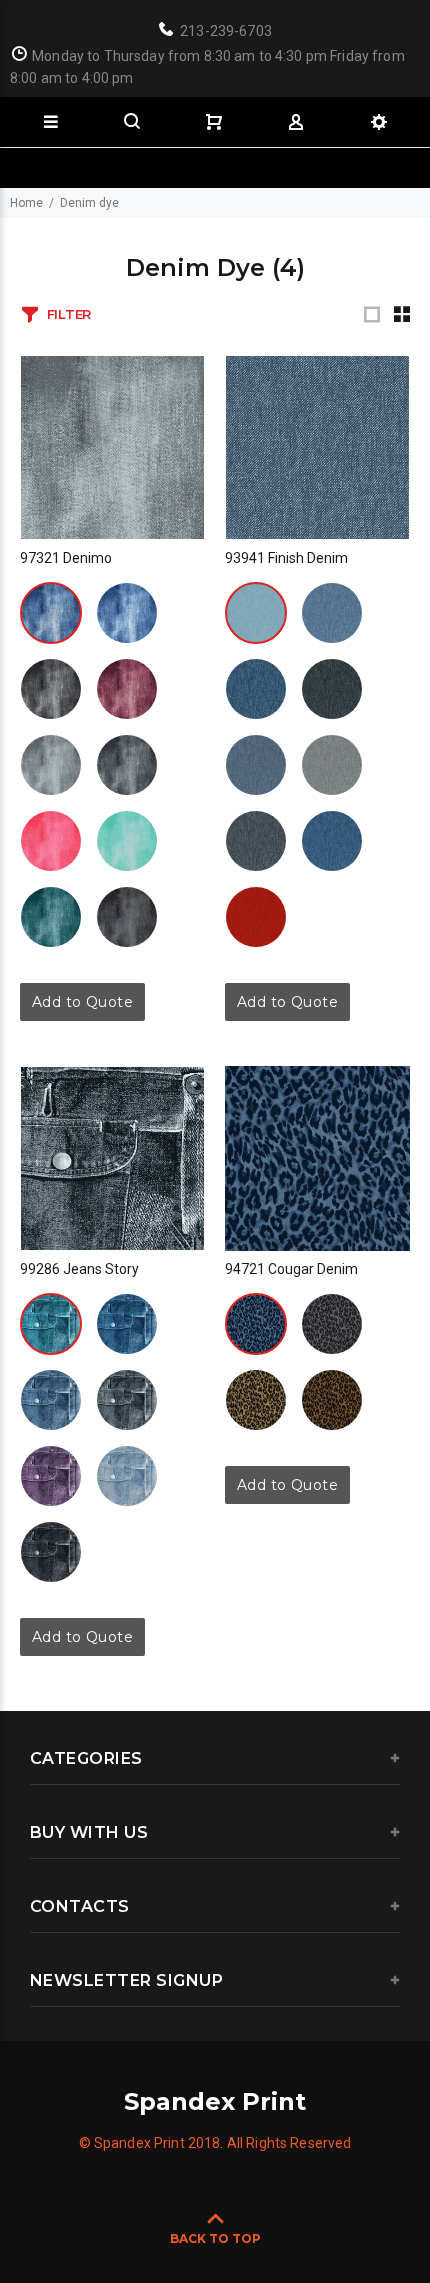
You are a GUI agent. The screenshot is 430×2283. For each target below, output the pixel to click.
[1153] (256, 841)
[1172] (256, 917)
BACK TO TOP (215, 2238)
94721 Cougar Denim (291, 1269)
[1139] (332, 765)
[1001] (51, 613)
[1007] (127, 689)
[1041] (51, 1552)
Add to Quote (82, 1002)
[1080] (256, 1400)
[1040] (127, 841)
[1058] (127, 917)
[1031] (127, 765)
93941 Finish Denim (286, 558)
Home (26, 203)
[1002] (127, 613)
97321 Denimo (66, 558)
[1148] (332, 841)
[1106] (256, 765)
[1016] (332, 613)
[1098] (332, 1400)
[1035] (51, 841)
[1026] (51, 917)
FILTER (69, 314)
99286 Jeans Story (79, 1269)
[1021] (127, 1476)
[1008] (256, 689)
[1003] (51, 689)
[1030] (51, 765)
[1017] (127, 1400)
